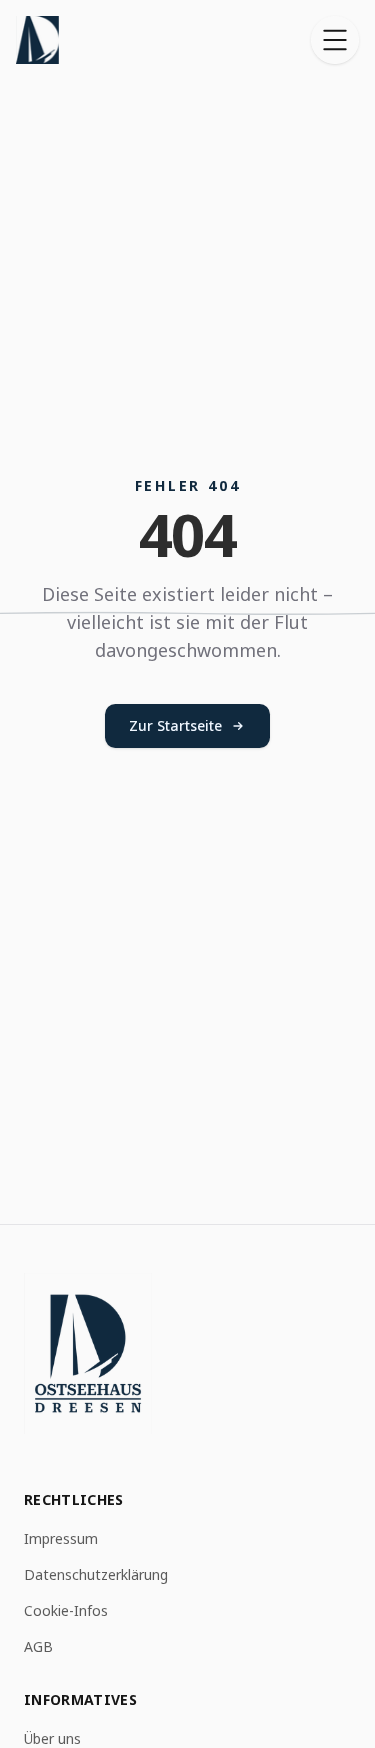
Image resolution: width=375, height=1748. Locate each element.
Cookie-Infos (66, 1610)
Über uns (52, 1738)
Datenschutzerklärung (96, 1574)
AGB (38, 1646)
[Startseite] (37, 40)
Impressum (61, 1538)
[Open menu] (335, 40)
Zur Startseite (175, 725)
